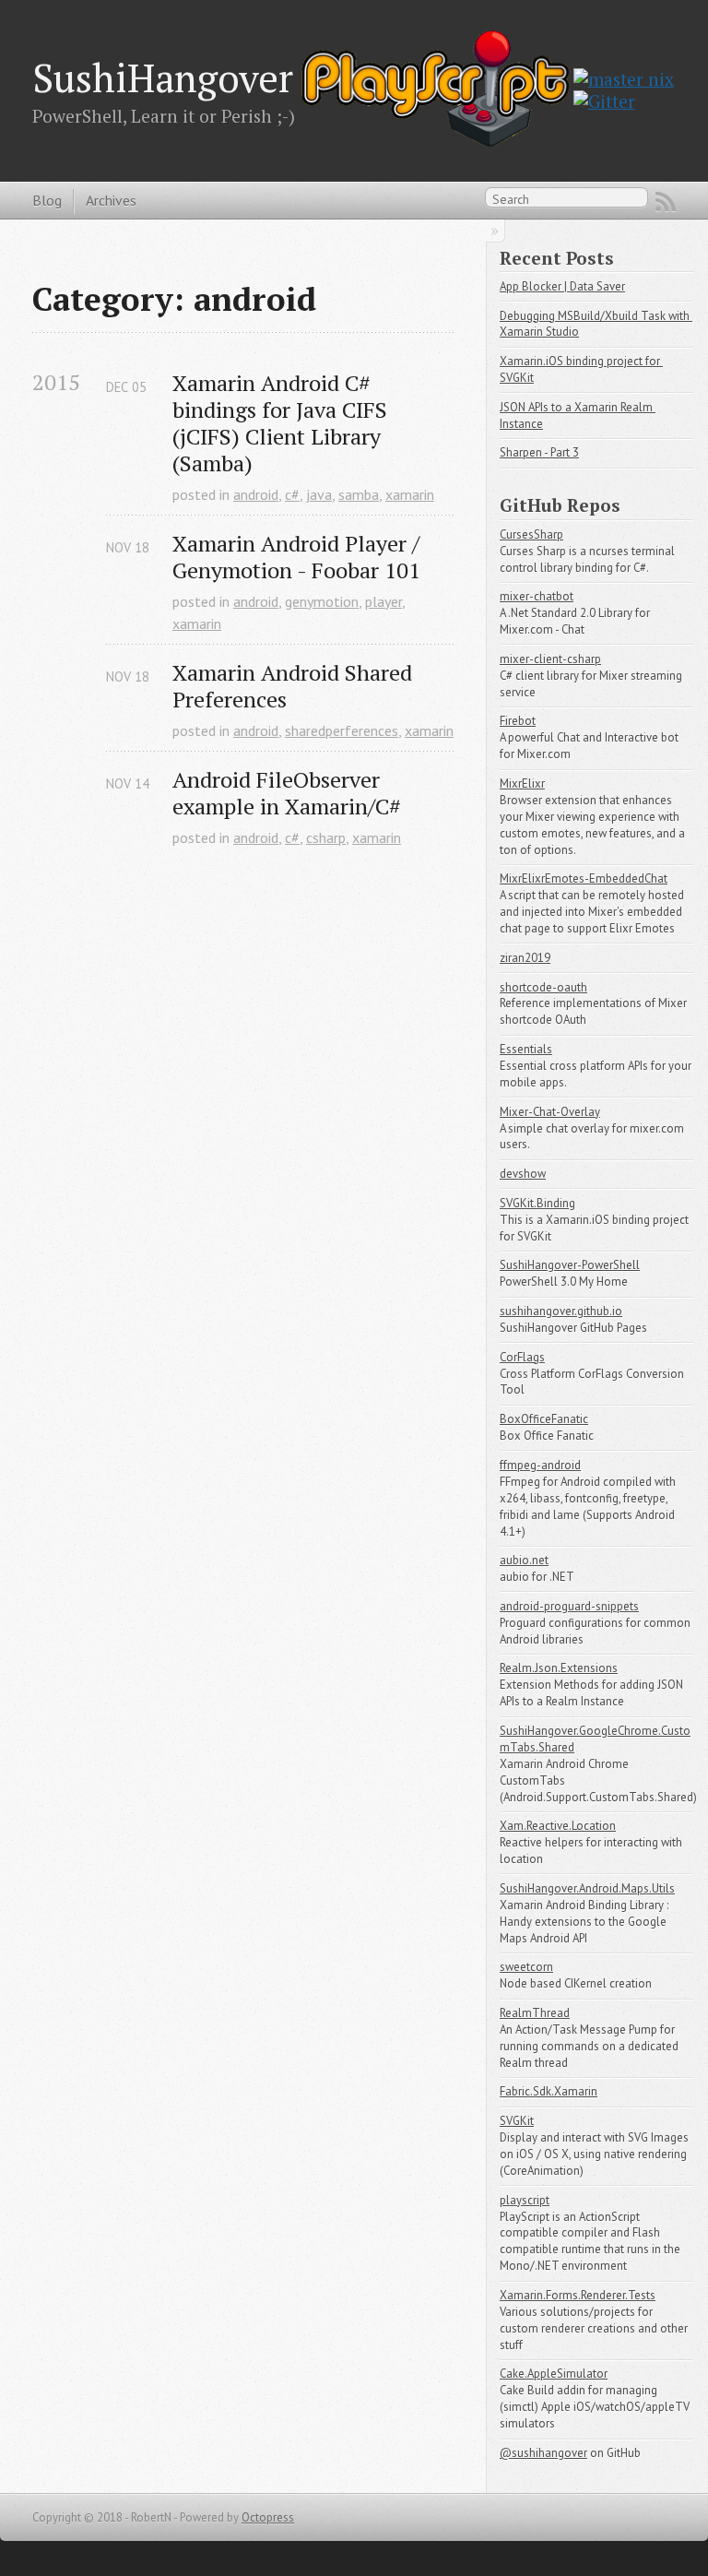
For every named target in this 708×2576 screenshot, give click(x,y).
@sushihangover (543, 2453)
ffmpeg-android (540, 1465)
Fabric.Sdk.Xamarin (549, 2091)
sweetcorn (526, 1967)
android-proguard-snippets (569, 1606)
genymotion (322, 601)
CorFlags (522, 1357)
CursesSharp (531, 534)
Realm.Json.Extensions (559, 1668)
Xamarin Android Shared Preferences (295, 686)
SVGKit (517, 2121)
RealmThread (535, 2013)
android (256, 494)
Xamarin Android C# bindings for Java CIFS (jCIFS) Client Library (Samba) (283, 423)
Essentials (526, 1049)
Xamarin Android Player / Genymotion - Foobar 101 (299, 557)
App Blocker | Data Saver (562, 286)
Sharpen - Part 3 (539, 452)
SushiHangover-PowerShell (570, 1265)
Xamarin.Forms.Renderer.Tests (578, 2295)
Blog (47, 200)
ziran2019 (525, 958)
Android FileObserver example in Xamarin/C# (287, 793)
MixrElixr (522, 783)
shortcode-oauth (543, 987)
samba (359, 494)
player (383, 601)
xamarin (410, 494)
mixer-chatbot (537, 596)
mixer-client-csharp (550, 659)
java (319, 494)
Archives (111, 200)
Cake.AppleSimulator (554, 2374)
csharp (326, 837)
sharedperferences (342, 730)
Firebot (518, 721)
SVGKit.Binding (537, 1203)
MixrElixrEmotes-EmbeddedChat (584, 878)
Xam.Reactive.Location (558, 1826)
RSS (666, 202)
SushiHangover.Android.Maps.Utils (587, 1888)
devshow (523, 1174)
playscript (525, 2200)
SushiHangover (163, 77)
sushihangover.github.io (561, 1311)
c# (292, 494)
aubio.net (524, 1560)
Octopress (268, 2517)
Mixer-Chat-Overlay (550, 1112)
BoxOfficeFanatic (544, 1419)
